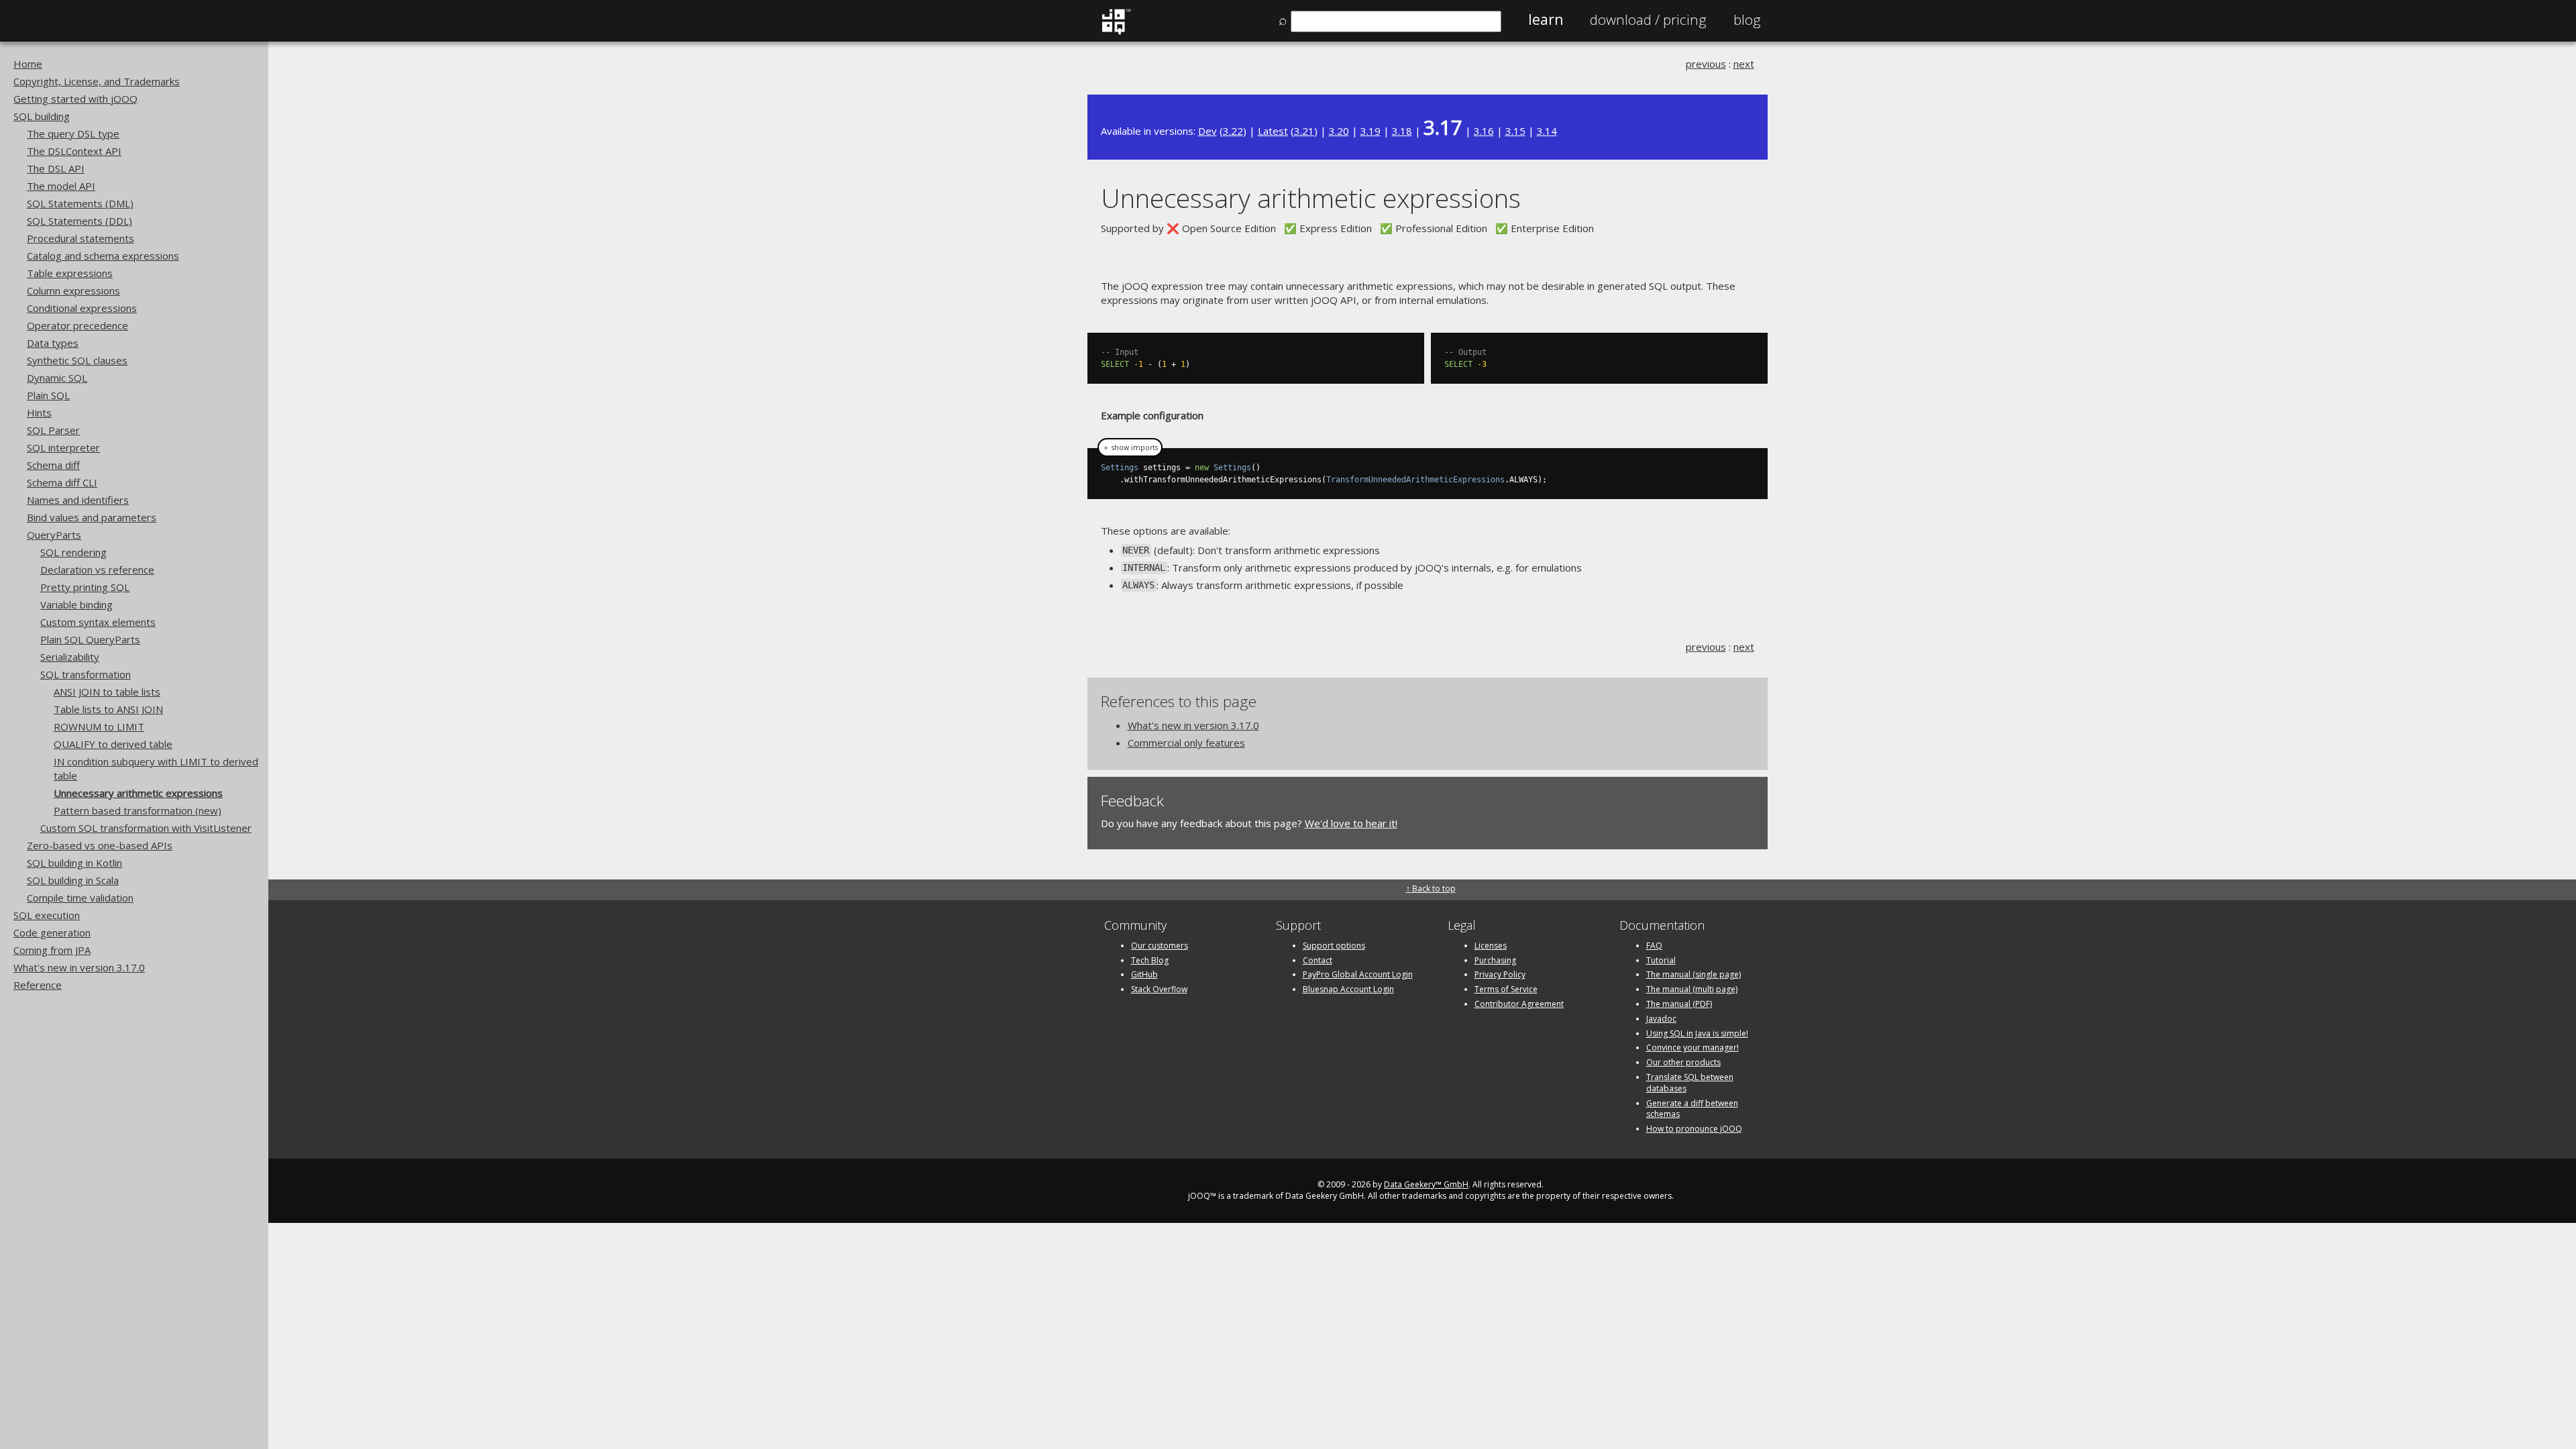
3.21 (1304, 131)
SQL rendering (73, 552)
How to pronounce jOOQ (1694, 1129)
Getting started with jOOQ (75, 99)
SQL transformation (86, 674)
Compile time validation (80, 898)
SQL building (42, 116)
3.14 (1547, 131)
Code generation (52, 932)
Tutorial (1661, 960)
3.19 (1371, 131)
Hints (39, 413)
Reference (38, 985)
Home (28, 64)
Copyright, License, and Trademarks (97, 81)
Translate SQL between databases (1690, 1083)
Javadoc (1661, 1019)
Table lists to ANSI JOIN (108, 709)
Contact (1318, 960)
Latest (1273, 131)
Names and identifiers (78, 500)
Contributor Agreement (1519, 1004)
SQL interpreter (63, 447)
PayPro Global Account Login (1358, 974)
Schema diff (53, 465)
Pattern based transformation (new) (138, 810)
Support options (1334, 946)
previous (1706, 64)
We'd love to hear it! (1351, 823)
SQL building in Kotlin (74, 863)
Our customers (1160, 946)
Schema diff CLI (62, 482)
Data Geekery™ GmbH (1426, 1184)
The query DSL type (73, 133)
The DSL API (56, 168)
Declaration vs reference (97, 570)
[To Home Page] (1116, 32)
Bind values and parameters (92, 517)
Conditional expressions (82, 308)
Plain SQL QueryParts (90, 639)
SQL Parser (53, 430)
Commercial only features (1186, 743)
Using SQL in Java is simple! (1697, 1033)
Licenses (1491, 946)
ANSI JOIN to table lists (107, 692)
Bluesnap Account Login (1348, 989)
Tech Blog (1150, 960)
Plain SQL (48, 395)
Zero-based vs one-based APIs (100, 845)
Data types (53, 343)
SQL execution (47, 915)
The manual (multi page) (1692, 989)
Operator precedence (77, 325)
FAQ (1654, 946)
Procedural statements (80, 238)
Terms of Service (1506, 989)
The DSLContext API (74, 151)
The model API (61, 186)
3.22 (1233, 131)
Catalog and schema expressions (103, 256)
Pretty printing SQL (85, 587)
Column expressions (73, 290)
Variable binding (76, 604)
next (1744, 64)
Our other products (1683, 1062)
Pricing (1648, 19)
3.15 (1515, 131)
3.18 (1402, 131)
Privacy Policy (1500, 974)
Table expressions (70, 273)
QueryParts (54, 535)
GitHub (1144, 974)
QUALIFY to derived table (113, 744)
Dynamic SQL (57, 378)
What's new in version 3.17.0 (79, 967)
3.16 (1484, 131)
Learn (1546, 19)
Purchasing (1495, 960)
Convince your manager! (1693, 1048)
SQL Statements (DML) (80, 203)
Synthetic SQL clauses (77, 360)
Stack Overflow (1159, 989)
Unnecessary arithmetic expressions (138, 793)
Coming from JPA (52, 950)
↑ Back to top (1431, 889)
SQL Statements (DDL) (79, 221)
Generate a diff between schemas (1692, 1109)
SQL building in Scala (73, 880)
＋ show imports (1130, 447)
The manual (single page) (1694, 974)
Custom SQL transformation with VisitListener (146, 828)
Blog (1747, 19)
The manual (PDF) (1679, 1004)
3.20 (1339, 131)
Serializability (70, 657)
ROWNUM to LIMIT (99, 727)
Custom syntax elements (98, 622)
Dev (1207, 131)
